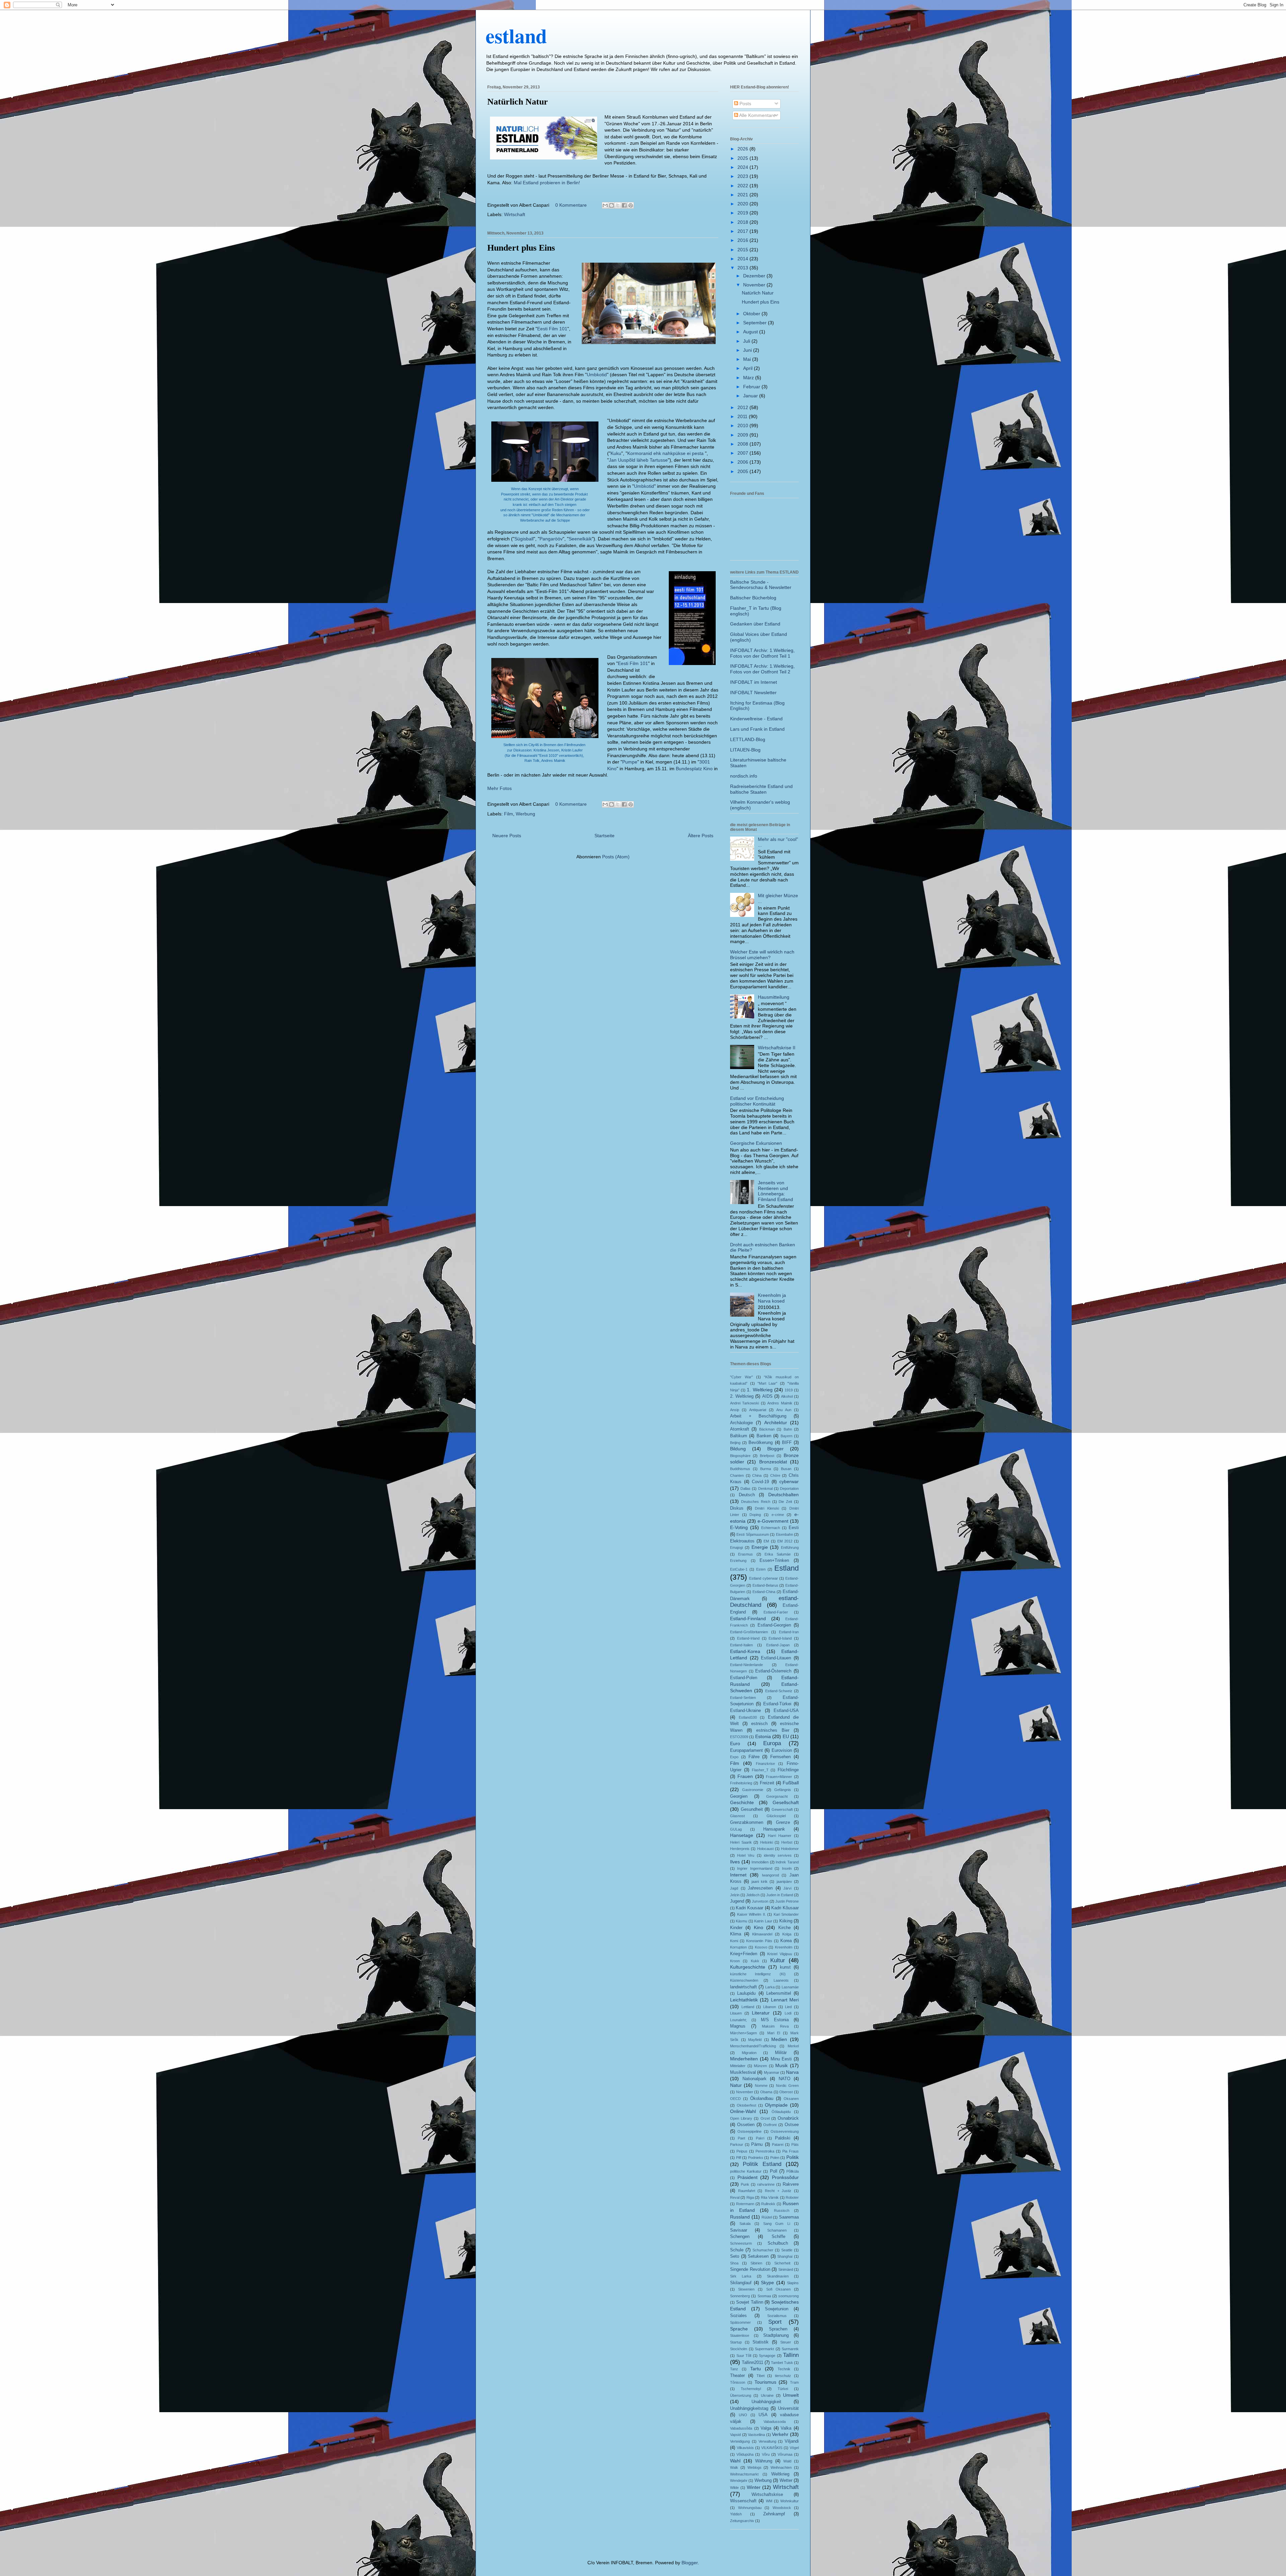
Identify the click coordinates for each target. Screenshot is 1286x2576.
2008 (743, 444)
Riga (750, 2197)
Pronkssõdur (785, 2177)
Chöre (775, 1475)
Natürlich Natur (518, 102)
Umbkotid (597, 375)
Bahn (788, 1429)
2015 (743, 250)
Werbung (525, 814)
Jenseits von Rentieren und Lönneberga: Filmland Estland (775, 1191)
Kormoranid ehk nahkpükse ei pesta (665, 453)
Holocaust (765, 1849)
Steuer (786, 2342)
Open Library (741, 2118)
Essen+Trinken (774, 1561)
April (748, 368)
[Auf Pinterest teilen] (631, 205)
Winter (754, 2487)
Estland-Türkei (777, 1704)
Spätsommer (740, 2322)
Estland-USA (786, 1711)
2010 (743, 425)
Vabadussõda (741, 2428)
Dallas (745, 1489)
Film (509, 814)
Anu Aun (784, 1410)
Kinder (736, 1928)
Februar (752, 387)
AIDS (767, 1396)
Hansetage (742, 1835)
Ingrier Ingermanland (755, 1868)
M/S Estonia (775, 2020)
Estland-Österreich (773, 1671)
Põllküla (793, 2171)
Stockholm (739, 2349)
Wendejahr (739, 2481)
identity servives (778, 1855)
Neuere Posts (507, 836)
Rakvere (791, 2184)
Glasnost (737, 1816)
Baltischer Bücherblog (753, 598)
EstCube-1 (739, 1569)
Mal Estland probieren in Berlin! (548, 183)
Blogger (775, 1449)
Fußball (791, 1783)
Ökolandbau (762, 2099)
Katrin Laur (763, 1921)
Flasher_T (760, 1770)
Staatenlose (740, 2335)
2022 (743, 186)
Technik (784, 2369)
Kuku (616, 453)
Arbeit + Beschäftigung (758, 1416)
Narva (792, 2072)
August (751, 332)
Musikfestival (743, 2072)
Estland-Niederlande (746, 1665)
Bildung (738, 1449)
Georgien (739, 1796)
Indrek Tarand (787, 1862)
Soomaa (764, 2296)
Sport (775, 2322)
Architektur (776, 1423)
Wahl (735, 2461)
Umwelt (791, 2395)
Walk (734, 2467)
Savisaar (739, 2230)
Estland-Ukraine (745, 1711)
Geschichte (742, 1802)
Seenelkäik (580, 539)
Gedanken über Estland (755, 624)
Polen (775, 2158)
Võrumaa (785, 2454)
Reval (735, 2197)
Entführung (790, 1547)
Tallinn (791, 2355)
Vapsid (735, 2435)
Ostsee (792, 2125)
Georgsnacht (777, 1796)
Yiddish (736, 2514)
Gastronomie (753, 1790)
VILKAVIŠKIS (772, 2448)
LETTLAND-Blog (748, 739)
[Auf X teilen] (618, 205)
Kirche (784, 1928)
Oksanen (791, 2099)
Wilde (734, 2488)
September (756, 323)
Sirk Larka (741, 2276)
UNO (743, 2415)
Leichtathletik (744, 2000)
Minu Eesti (781, 2059)
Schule (737, 2250)
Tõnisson (738, 2382)
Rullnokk (768, 2204)
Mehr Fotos (499, 788)
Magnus (738, 2026)
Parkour (737, 2144)
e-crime (778, 1515)
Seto (735, 2256)
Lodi (788, 2013)
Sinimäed (786, 2269)
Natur (736, 2085)
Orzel (765, 2118)
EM (766, 1541)
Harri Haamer (780, 1836)
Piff (739, 2158)
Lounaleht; (738, 2020)
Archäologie (741, 1423)
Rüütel (767, 2217)
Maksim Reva (775, 2026)
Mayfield (755, 2040)
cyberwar (789, 1481)
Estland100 (748, 1717)
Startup (736, 2342)
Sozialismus (777, 2316)
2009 (743, 435)
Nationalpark (755, 2079)
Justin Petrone (787, 1901)
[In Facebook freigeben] (624, 205)
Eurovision (782, 1751)
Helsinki (767, 1842)
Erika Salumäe (777, 1554)
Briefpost (767, 1456)
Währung (764, 2461)
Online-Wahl (743, 2111)
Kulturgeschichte (748, 1967)
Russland (740, 2217)
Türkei (783, 2389)
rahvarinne (766, 2184)
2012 (743, 407)
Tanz (734, 2369)
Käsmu (741, 1921)
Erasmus (745, 1554)
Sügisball (524, 539)
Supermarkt (764, 2349)
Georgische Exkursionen (756, 1143)
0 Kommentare (571, 205)
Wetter (786, 2481)
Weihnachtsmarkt (744, 2474)
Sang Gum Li (777, 2224)
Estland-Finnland (748, 1619)
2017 (743, 231)
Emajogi (736, 1547)
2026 (743, 149)
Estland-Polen (744, 1678)
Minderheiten (744, 2059)
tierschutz (783, 2376)
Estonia (763, 1736)
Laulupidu (746, 1993)
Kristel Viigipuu (780, 1954)
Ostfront (770, 2125)
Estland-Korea (745, 1651)
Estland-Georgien (774, 1625)
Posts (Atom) (616, 857)
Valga (766, 2428)
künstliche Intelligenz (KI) (758, 1974)
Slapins (793, 2283)
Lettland (748, 2007)
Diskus (737, 1508)
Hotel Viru (746, 1855)
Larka (770, 1987)
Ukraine (767, 2395)
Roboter (792, 2197)
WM (769, 2501)
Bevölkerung (761, 1443)
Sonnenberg (740, 2296)
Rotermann (745, 2204)
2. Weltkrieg (742, 1396)
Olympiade (776, 2105)
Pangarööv (551, 539)
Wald (787, 2461)
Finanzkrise (765, 1764)
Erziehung (738, 1561)
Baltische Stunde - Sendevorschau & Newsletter (761, 585)
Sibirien (756, 2263)
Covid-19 (760, 1482)
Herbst (787, 1842)
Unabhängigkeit (766, 2402)
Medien (779, 2039)
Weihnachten (781, 2467)
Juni (748, 350)
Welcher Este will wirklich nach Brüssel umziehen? (762, 955)
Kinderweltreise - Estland (756, 719)
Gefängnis (783, 1790)
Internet (738, 1875)
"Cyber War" (741, 1377)
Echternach (771, 1528)
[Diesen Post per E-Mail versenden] (605, 205)
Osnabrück (788, 2118)
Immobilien (760, 1862)
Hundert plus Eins (521, 248)
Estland (787, 1568)
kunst (785, 1967)
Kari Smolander (786, 1914)
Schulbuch (778, 2243)
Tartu (756, 2369)
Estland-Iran (789, 1632)
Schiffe (778, 2237)
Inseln (787, 1868)
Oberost (786, 2092)
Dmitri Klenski (767, 1508)
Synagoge (767, 2356)
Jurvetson (760, 1901)
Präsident (747, 2177)
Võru (766, 2454)
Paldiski (783, 2138)
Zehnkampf (774, 2514)
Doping (755, 1515)
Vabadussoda (775, 2422)
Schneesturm (741, 2243)
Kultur (778, 1960)
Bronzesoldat (773, 1462)
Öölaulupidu (781, 2112)
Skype (767, 2283)
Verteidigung (740, 2441)
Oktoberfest (746, 2105)
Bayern (787, 1436)
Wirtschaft (515, 214)
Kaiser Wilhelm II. (752, 1914)
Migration (749, 2053)
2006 (743, 462)
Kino (759, 1927)
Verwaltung (767, 2441)
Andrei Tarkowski (744, 1403)
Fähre (754, 1757)
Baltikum (739, 1436)
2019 (743, 213)
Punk (745, 2184)
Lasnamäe (790, 1987)
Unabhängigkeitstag (749, 2408)
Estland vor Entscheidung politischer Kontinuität (757, 1101)
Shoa (734, 2263)
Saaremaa (789, 2217)
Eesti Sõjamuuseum (753, 1534)
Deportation (789, 1489)
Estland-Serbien (743, 1698)
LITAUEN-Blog (745, 750)
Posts (745, 104)
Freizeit (767, 1783)
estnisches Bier (773, 1730)
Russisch (782, 2210)
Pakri (760, 2138)
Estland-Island (780, 1638)
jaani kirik (760, 1881)
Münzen (760, 2066)
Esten (761, 1569)
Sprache (739, 2329)
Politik (793, 2157)
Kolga (787, 1934)
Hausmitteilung (774, 997)
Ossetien (746, 2125)
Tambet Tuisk (782, 2363)
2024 (743, 167)
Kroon (735, 1961)
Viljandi (792, 2441)
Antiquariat (758, 1410)
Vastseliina (756, 2435)
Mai (748, 359)
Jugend (737, 1901)
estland (516, 35)
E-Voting (739, 1527)
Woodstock (782, 2508)
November (755, 285)
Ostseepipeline (749, 2131)
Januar (751, 396)
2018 (743, 222)
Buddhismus (740, 1469)
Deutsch (747, 1495)
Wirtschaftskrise (767, 2495)
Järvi (787, 1888)
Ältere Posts (701, 836)
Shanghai (785, 2256)
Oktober (752, 314)
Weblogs (755, 2467)
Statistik (761, 2342)
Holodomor (790, 1849)
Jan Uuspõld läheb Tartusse (638, 460)
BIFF (787, 1443)
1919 (789, 1390)
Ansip (735, 1410)
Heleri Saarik (741, 1842)
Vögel (794, 2448)
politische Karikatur (746, 2171)
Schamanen (777, 2230)
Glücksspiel (776, 1816)
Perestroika (765, 2151)
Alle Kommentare (757, 115)
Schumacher (763, 2250)
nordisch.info (744, 776)
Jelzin (735, 1895)
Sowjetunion (777, 2309)
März (749, 378)
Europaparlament (746, 1751)
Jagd (734, 1888)
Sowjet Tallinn (750, 2302)
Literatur (761, 2013)
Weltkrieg (780, 2474)
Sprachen (778, 2329)
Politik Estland (762, 2164)
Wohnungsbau (750, 2508)
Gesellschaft (786, 1802)
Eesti (794, 1528)
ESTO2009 (739, 1737)
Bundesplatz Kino (694, 769)
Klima (736, 1934)
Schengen (740, 2237)
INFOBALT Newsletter (753, 692)
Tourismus (765, 2382)
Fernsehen (780, 1757)
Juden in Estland (780, 1895)
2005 (743, 471)
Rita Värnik (770, 2197)
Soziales (738, 2316)
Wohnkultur (790, 2501)
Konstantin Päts (759, 1941)
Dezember (755, 276)
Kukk (755, 1961)
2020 (743, 204)
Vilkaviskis (745, 2448)
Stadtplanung (776, 2335)
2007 (743, 453)
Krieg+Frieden (744, 1954)
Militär (781, 2053)
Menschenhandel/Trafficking (753, 2046)
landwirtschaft (743, 1987)
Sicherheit (782, 2263)
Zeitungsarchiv (742, 2521)
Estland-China (764, 1592)
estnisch (759, 1724)
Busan (786, 1469)
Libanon (770, 2007)
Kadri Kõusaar (785, 1908)
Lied (788, 2007)
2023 (743, 176)
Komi (734, 1941)
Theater (737, 2376)
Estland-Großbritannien (749, 1632)
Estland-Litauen (776, 1658)
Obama (766, 2092)
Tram (794, 2382)
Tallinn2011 (753, 2363)
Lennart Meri (785, 2000)
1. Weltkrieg (760, 1390)
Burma (766, 1469)
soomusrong (789, 2296)
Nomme (761, 2086)
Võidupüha (745, 2454)
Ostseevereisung (785, 2131)
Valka (786, 2428)
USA (763, 2415)
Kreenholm (784, 1947)
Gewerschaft (782, 1809)
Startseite (604, 836)
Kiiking (786, 1921)
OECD (735, 2099)
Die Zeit (785, 1502)
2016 (743, 240)
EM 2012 (785, 1541)
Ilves (735, 1862)
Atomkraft (740, 1429)
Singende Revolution (750, 2269)
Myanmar (772, 2072)
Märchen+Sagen (743, 2033)
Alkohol (787, 1396)
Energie (760, 1547)
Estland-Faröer (776, 1612)
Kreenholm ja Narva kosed (772, 1298)
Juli (747, 341)
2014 (743, 259)
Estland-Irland (748, 1638)
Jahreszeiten (760, 1888)
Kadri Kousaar (749, 1908)
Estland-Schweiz (779, 1691)
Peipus (742, 2151)
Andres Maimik (780, 1403)
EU (786, 1736)
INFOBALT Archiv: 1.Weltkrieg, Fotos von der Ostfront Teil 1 (762, 653)
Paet (741, 2138)
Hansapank (774, 1829)
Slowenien (746, 2289)
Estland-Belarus (765, 1585)
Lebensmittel (779, 1993)
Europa (772, 1743)
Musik (781, 2065)
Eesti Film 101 (552, 329)
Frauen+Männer (779, 1777)
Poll (774, 2171)
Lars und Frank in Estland (757, 729)
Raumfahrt (747, 2191)
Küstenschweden (744, 1980)
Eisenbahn (784, 1534)
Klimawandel (762, 1934)
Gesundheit (752, 1809)
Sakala (745, 2224)
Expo (734, 1757)
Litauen (736, 2013)
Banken (764, 1436)
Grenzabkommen (747, 1823)
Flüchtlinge (788, 1770)
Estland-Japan (778, 1645)
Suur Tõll (744, 2356)
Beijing (735, 1443)
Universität (788, 2408)
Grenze (783, 1823)
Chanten (737, 1475)
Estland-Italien (741, 1645)
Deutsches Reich (756, 1502)
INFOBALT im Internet (754, 682)
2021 (743, 195)
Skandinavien (778, 2276)
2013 (743, 268)
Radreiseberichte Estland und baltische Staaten (761, 789)
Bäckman (767, 1429)
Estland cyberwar (764, 1578)
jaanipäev (784, 1881)
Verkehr (780, 2434)
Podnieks (756, 2158)
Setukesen (758, 2256)
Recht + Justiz (778, 2191)
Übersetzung (741, 2395)
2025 (743, 158)
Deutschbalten (783, 1495)
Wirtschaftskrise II (777, 1048)
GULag (736, 1829)
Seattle (787, 2250)
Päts (795, 2144)
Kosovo (761, 1947)
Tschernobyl (751, 2389)
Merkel (793, 2046)
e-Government (773, 1521)
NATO (784, 2079)
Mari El (774, 2033)
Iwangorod (770, 1875)
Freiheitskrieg (741, 1783)
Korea (786, 1941)
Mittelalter (738, 2066)
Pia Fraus (791, 2151)
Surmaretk (790, 2349)
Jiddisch (753, 1895)
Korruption (738, 1947)
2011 (743, 416)
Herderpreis (740, 1849)
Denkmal (765, 1489)
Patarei (778, 2144)
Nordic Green (787, 2086)
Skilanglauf (741, 2283)
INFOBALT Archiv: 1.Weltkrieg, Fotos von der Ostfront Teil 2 (762, 669)
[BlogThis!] (612, 205)
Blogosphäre (740, 1456)
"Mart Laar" (768, 1383)
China (757, 1475)
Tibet (761, 2376)
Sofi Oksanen (778, 2289)
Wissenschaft (743, 2501)
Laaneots (781, 1980)
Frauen (745, 1776)
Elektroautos (742, 1541)
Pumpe (630, 762)
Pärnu (757, 2144)
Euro (735, 1743)
